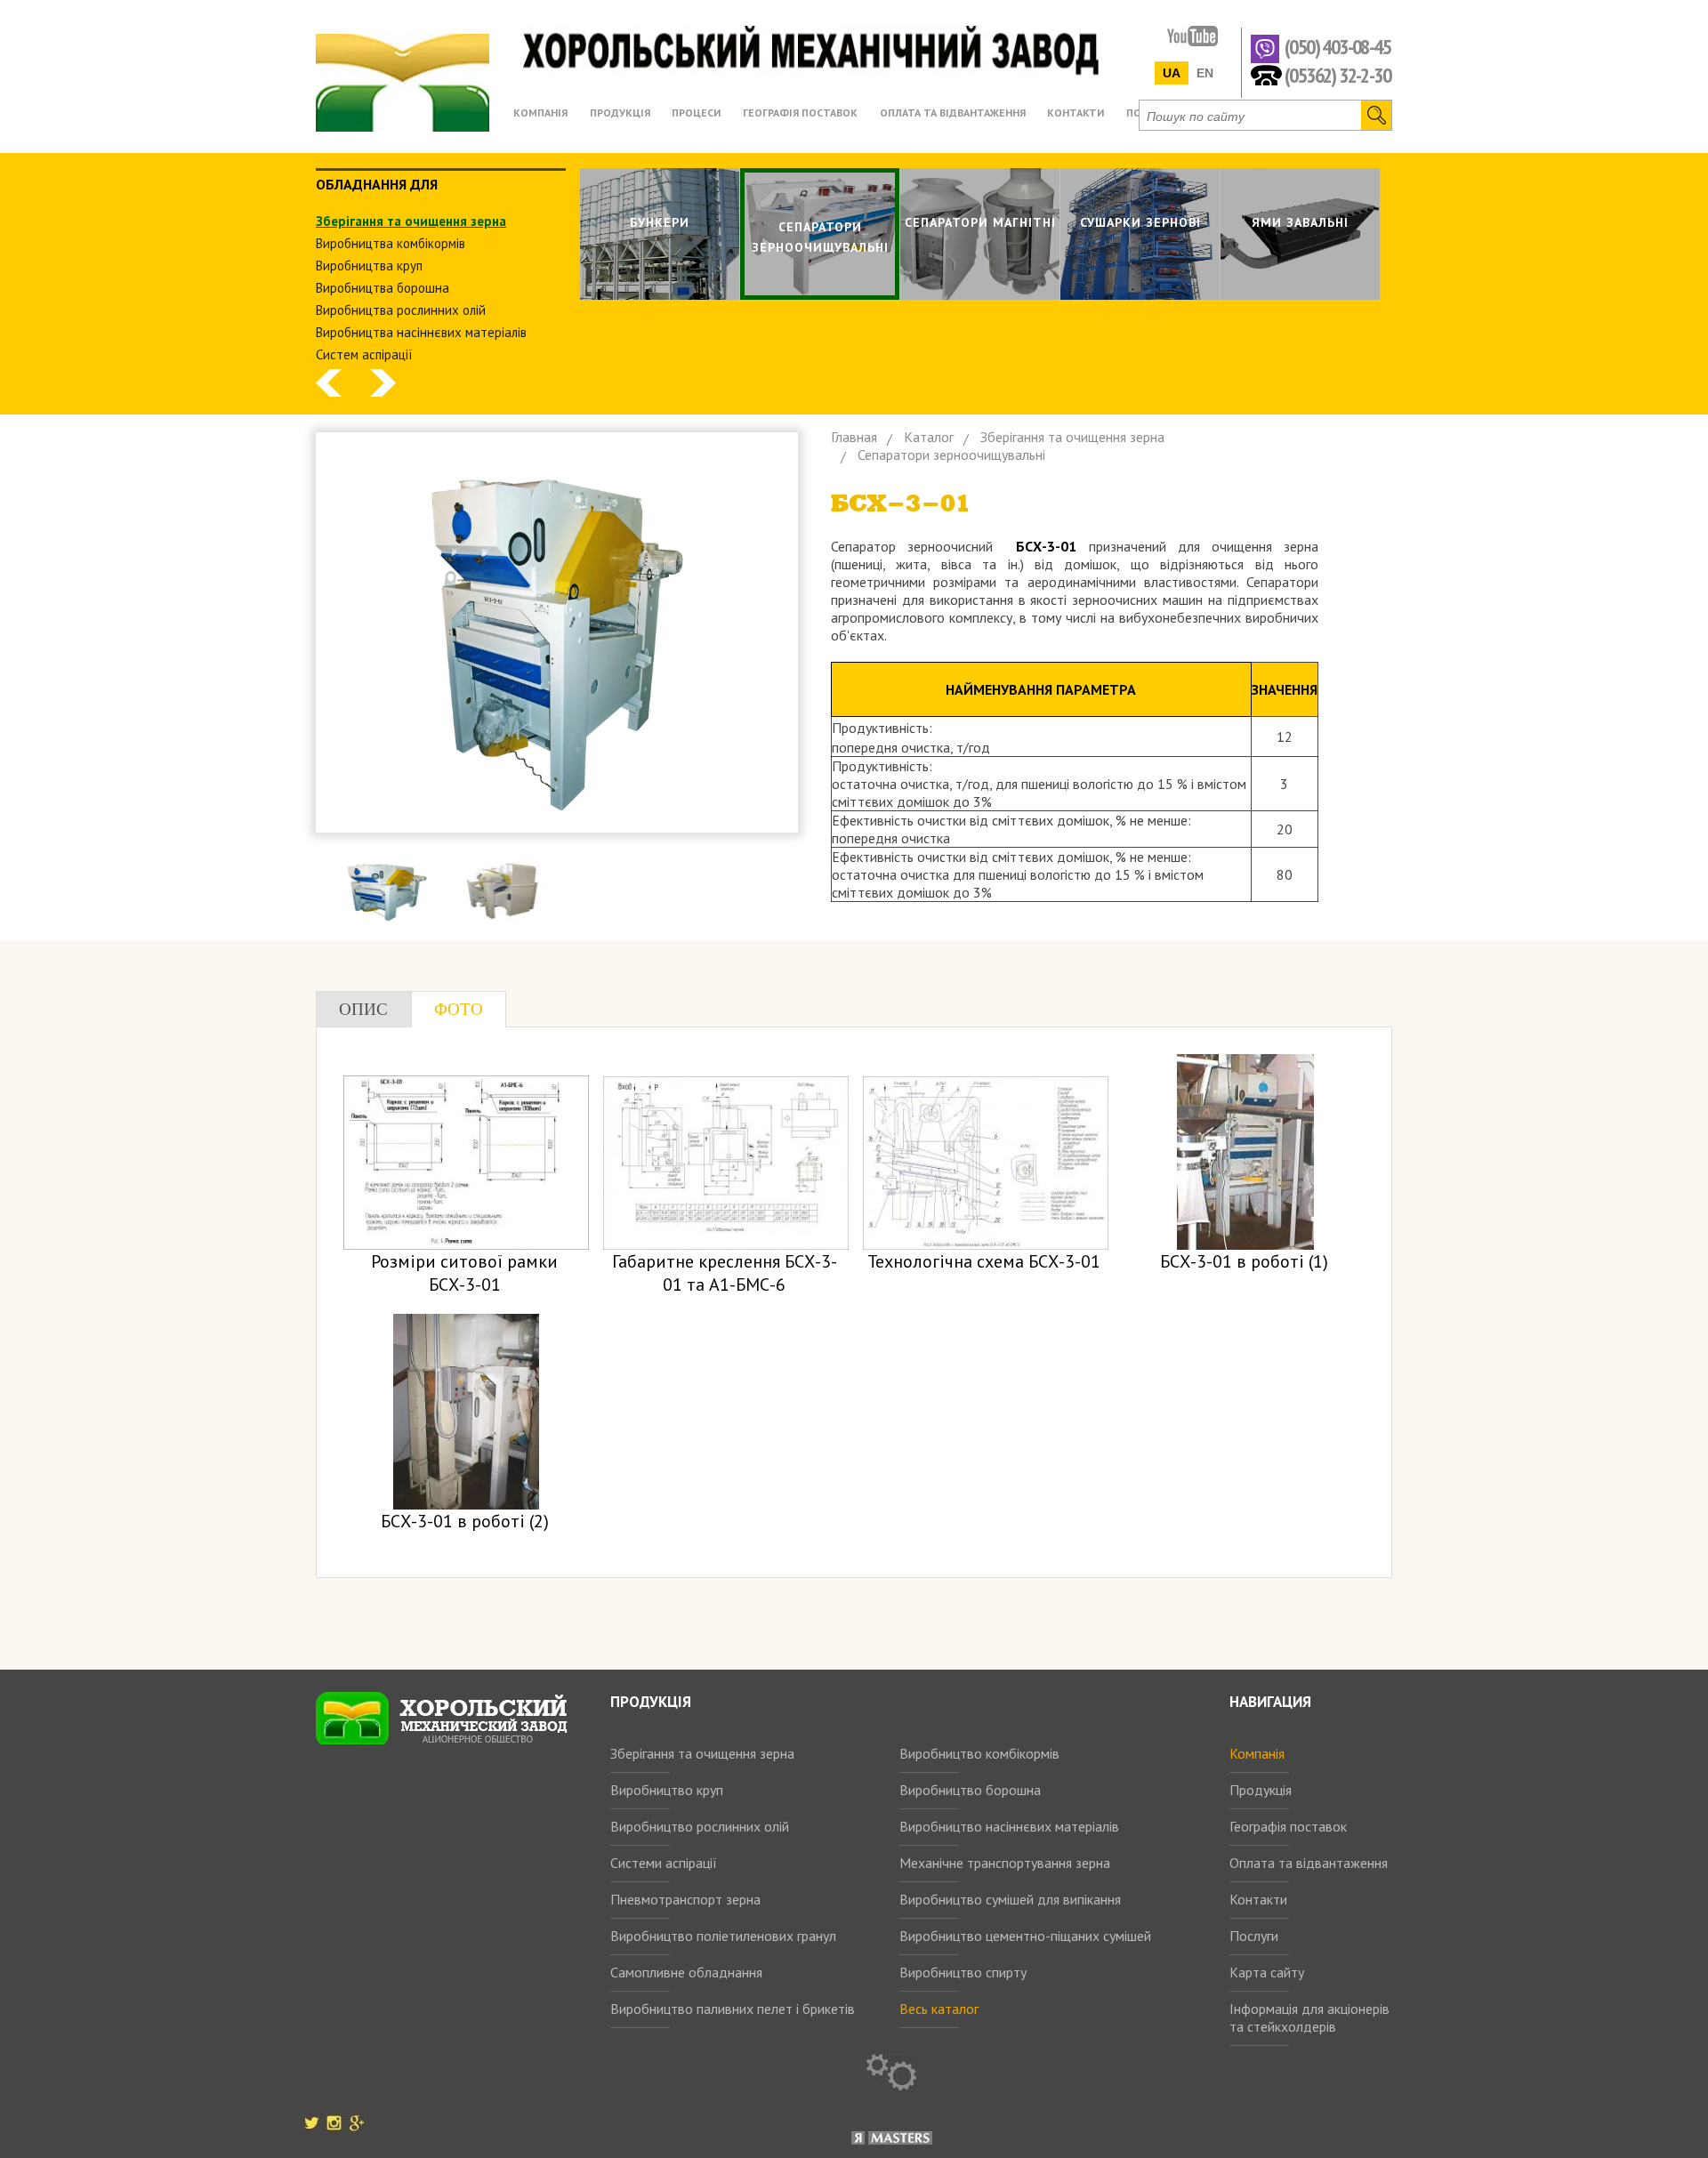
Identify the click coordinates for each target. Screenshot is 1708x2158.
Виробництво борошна (970, 1790)
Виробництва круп (369, 266)
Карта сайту (1267, 1972)
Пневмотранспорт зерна (685, 1899)
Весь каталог (939, 2009)
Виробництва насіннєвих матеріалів (421, 332)
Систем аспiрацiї (364, 354)
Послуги (1254, 1936)
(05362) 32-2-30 (1337, 74)
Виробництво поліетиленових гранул (723, 1936)
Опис (363, 1009)
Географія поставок (1288, 1826)
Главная (854, 437)
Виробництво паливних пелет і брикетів (733, 2009)
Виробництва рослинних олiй (401, 310)
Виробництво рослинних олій (700, 1826)
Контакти (1258, 1899)
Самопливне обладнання (686, 1972)
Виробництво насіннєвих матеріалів (1009, 1826)
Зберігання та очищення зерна (702, 1753)
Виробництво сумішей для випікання (1010, 1899)
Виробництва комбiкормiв (391, 243)
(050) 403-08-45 (1337, 48)
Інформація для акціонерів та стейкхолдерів (1309, 2017)
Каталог (929, 437)
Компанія (1257, 1753)
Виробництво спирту (963, 1972)
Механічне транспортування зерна (1005, 1863)
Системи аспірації (664, 1863)
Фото (459, 1009)
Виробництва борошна (383, 288)
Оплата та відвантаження (1309, 1863)
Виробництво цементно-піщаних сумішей (1025, 1936)
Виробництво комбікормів (979, 1753)
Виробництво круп (667, 1790)
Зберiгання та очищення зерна (411, 221)
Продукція (1261, 1790)
